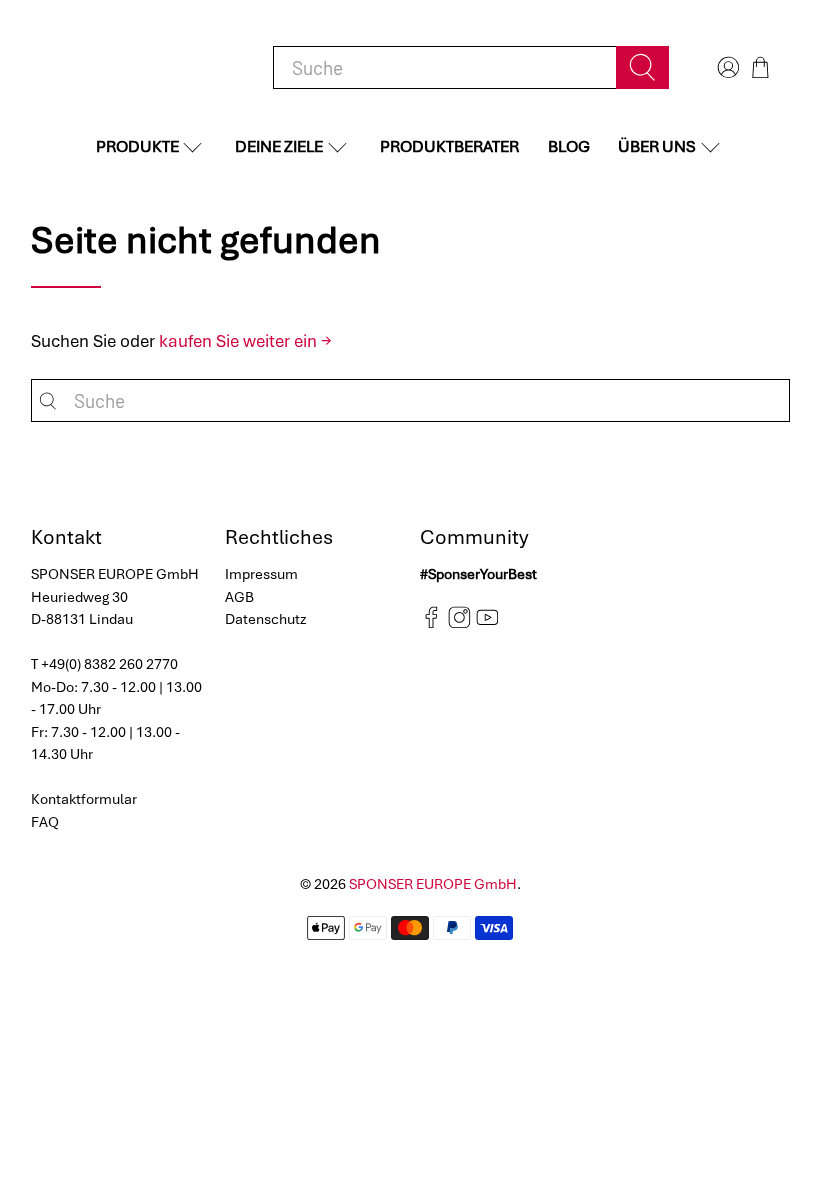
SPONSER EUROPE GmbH (433, 884)
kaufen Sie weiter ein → (245, 341)
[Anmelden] (726, 67)
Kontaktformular (84, 799)
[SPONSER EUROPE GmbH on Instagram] (459, 624)
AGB (239, 597)
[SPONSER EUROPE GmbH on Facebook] (431, 624)
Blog (569, 146)
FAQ (45, 822)
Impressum (261, 574)
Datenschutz (266, 619)
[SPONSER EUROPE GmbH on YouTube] (487, 624)
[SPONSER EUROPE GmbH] (135, 67)
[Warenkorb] (760, 67)
